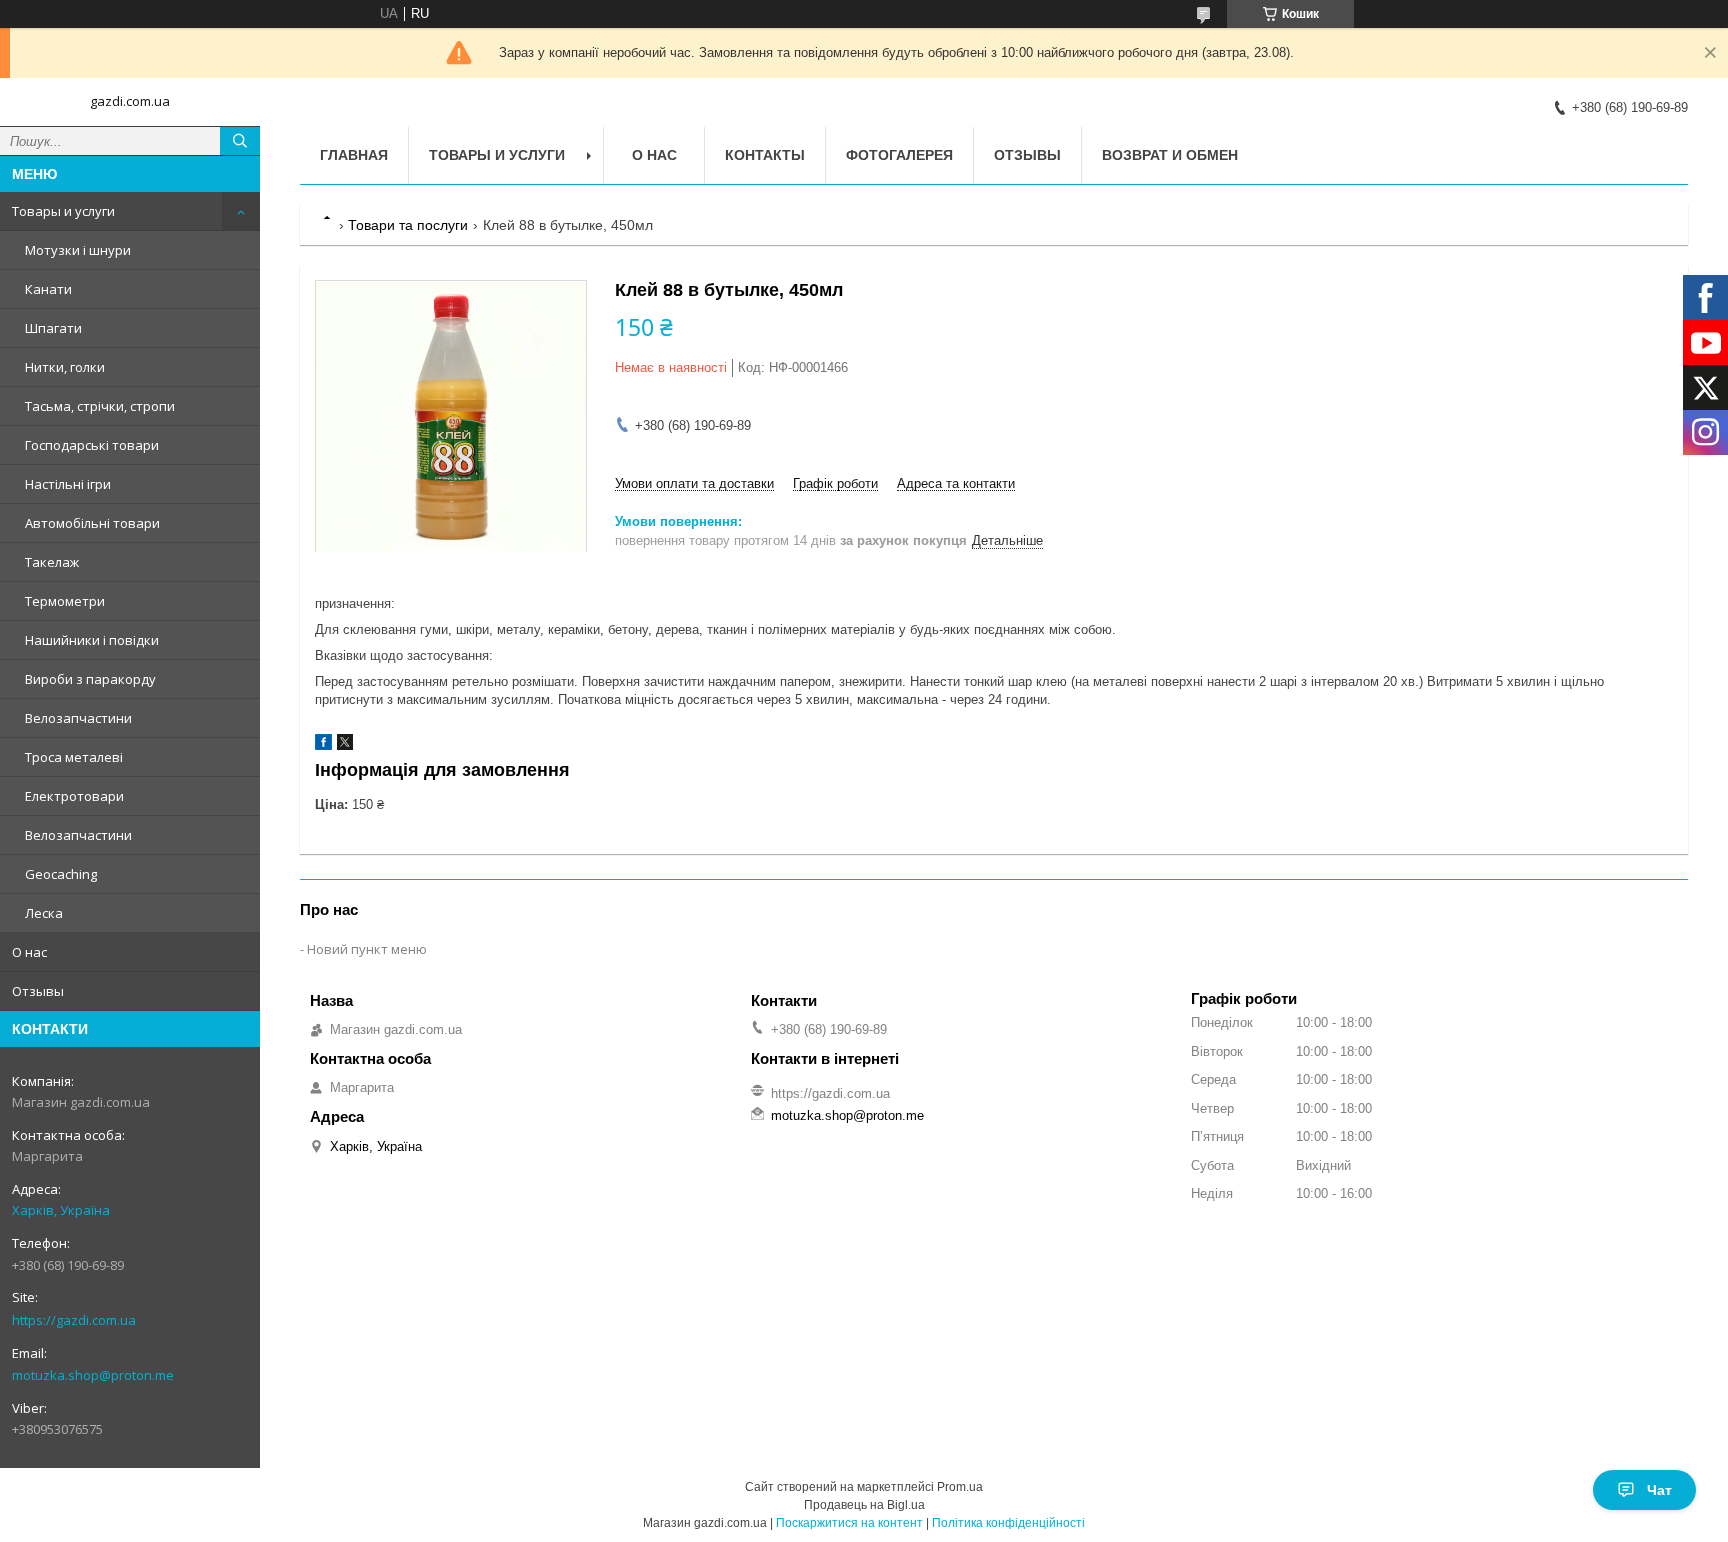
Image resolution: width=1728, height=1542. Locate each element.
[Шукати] (240, 141)
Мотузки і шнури (78, 250)
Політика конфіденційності (1008, 1523)
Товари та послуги (408, 225)
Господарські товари (92, 445)
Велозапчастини (78, 718)
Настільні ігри (68, 484)
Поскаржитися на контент (849, 1523)
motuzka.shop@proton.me (93, 1375)
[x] (345, 745)
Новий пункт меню (367, 949)
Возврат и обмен (1170, 155)
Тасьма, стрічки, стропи (100, 406)
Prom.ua (960, 1487)
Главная (354, 155)
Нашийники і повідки (92, 640)
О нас (29, 952)
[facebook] (323, 745)
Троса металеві (74, 757)
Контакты (765, 155)
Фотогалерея (899, 155)
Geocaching (61, 874)
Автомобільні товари (92, 523)
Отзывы (38, 991)
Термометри (65, 601)
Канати (48, 289)
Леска (44, 913)
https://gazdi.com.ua (74, 1320)
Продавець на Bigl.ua (864, 1505)
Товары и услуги (63, 211)
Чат (1659, 1490)
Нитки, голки (65, 367)
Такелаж (52, 562)
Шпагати (53, 328)
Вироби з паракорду (90, 679)
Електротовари (74, 796)
